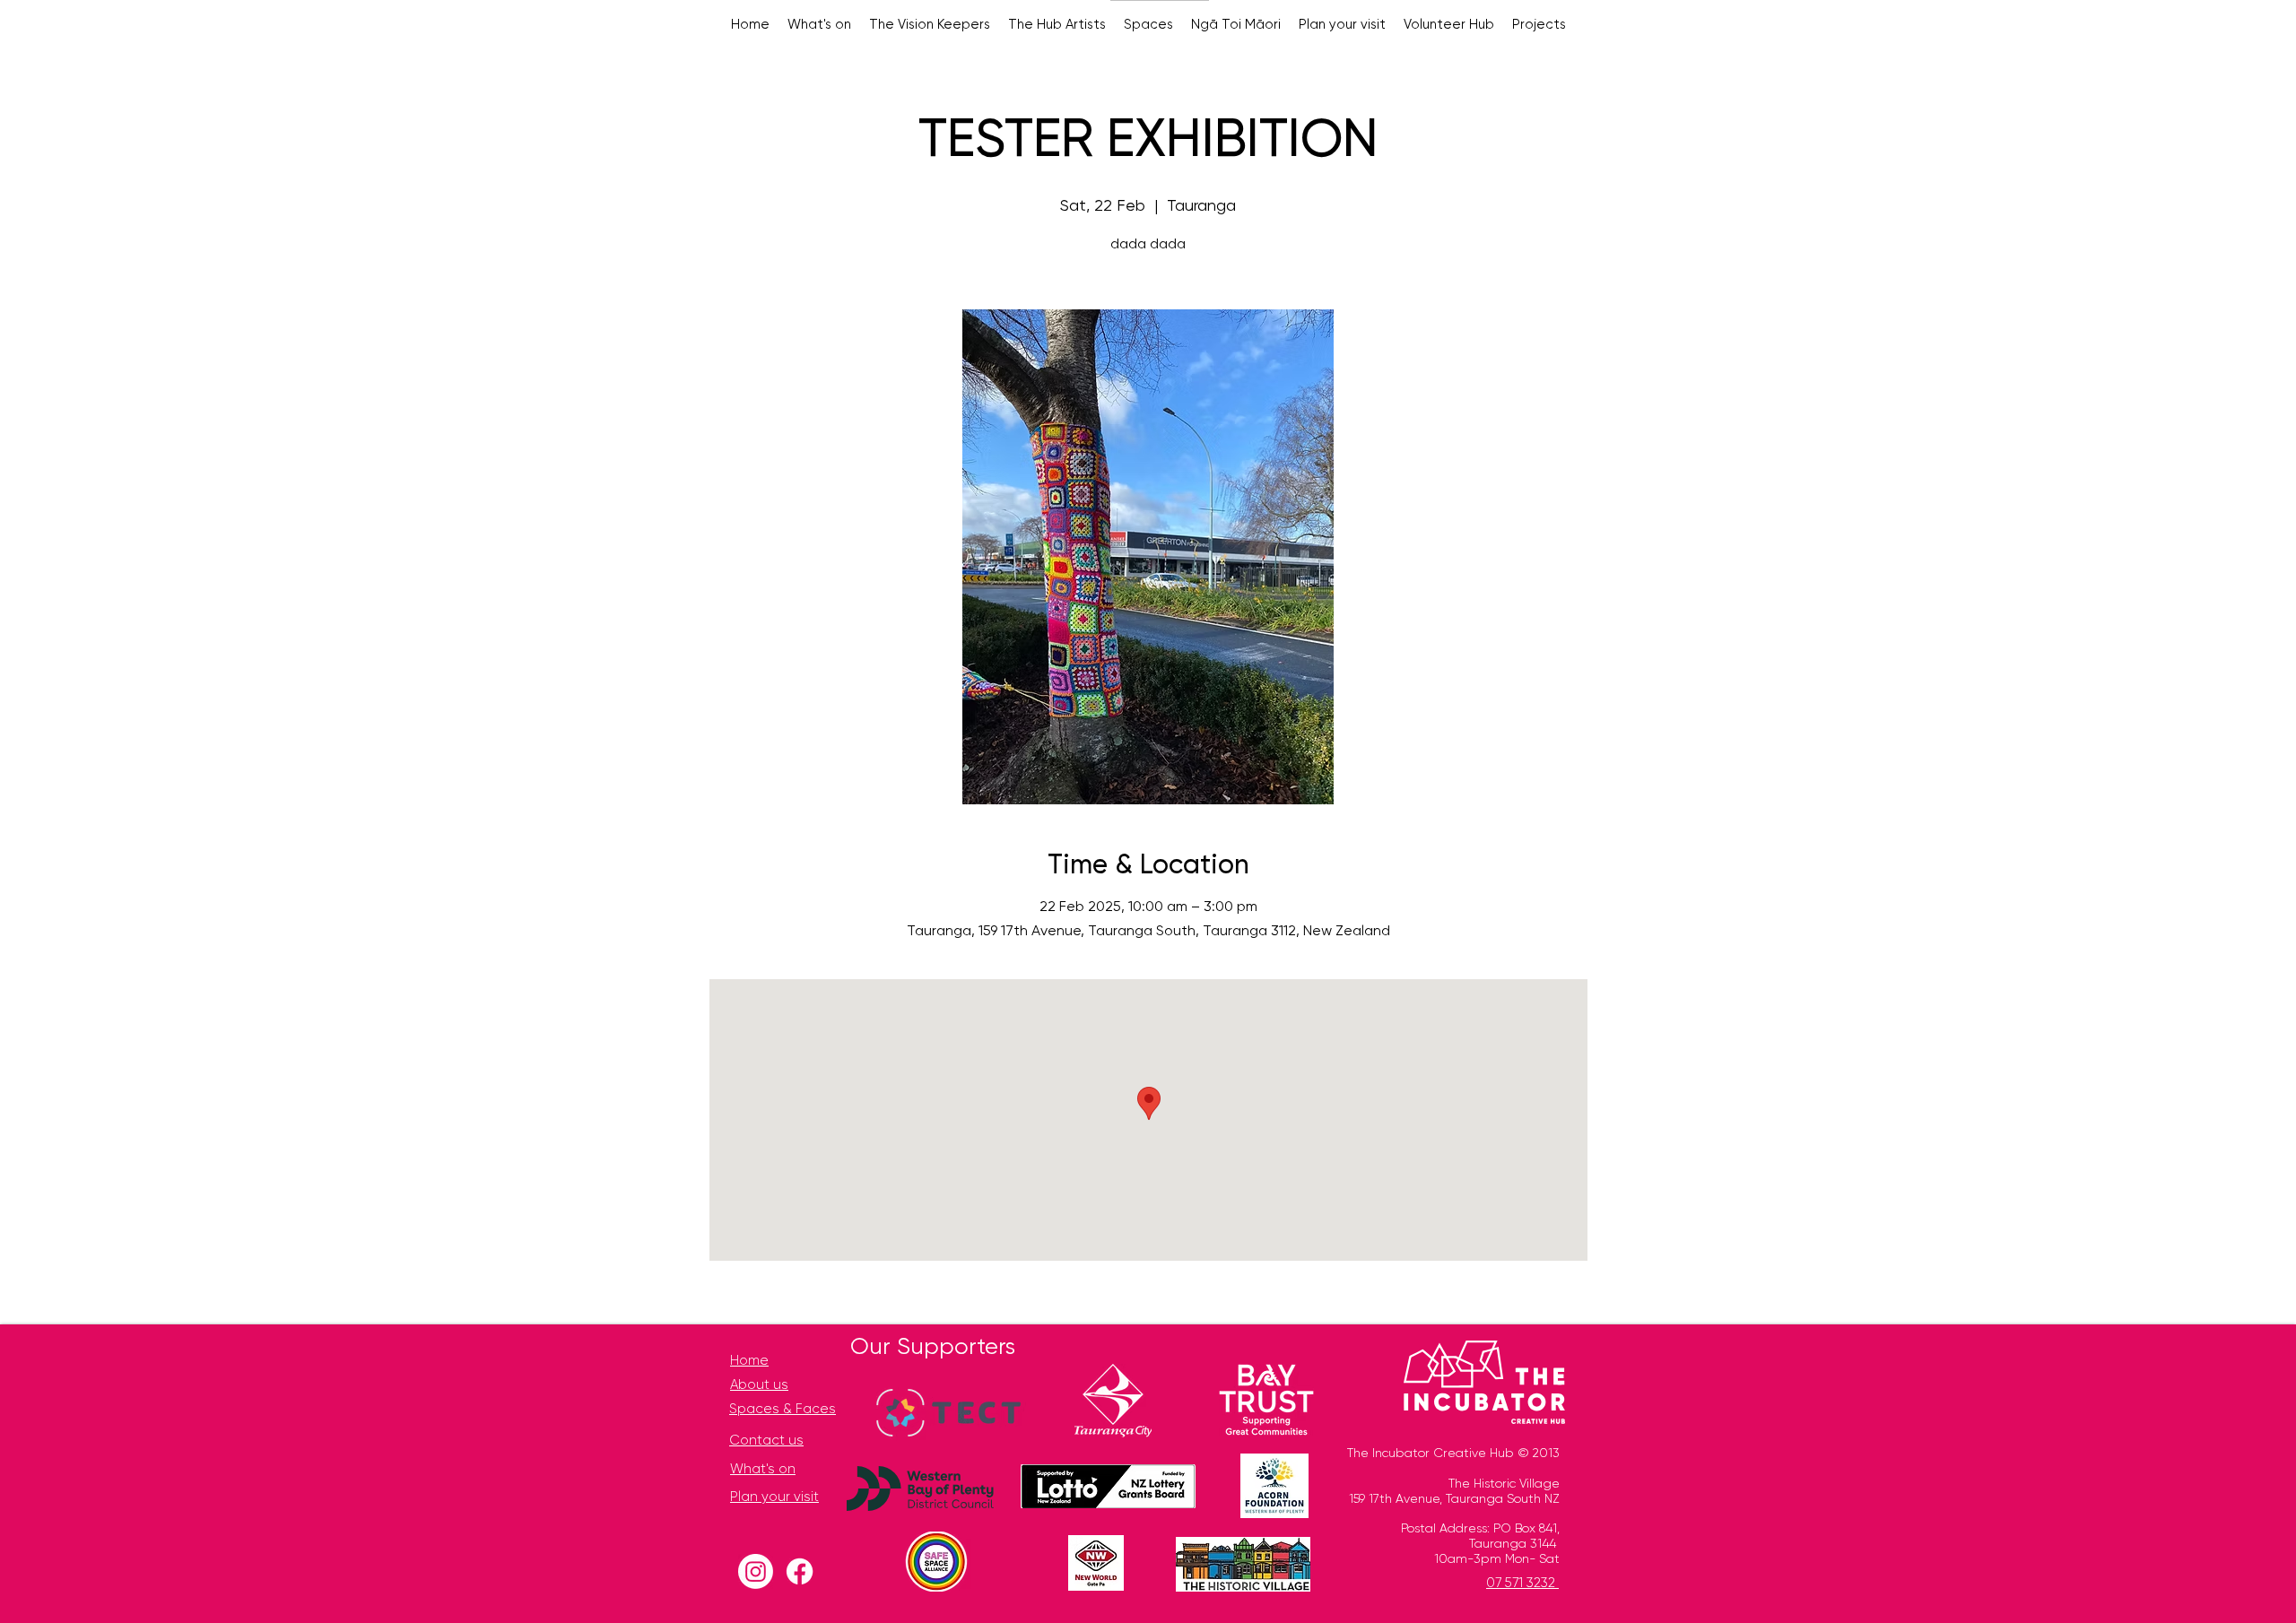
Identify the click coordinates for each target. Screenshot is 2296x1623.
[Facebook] (800, 1571)
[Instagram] (756, 1571)
